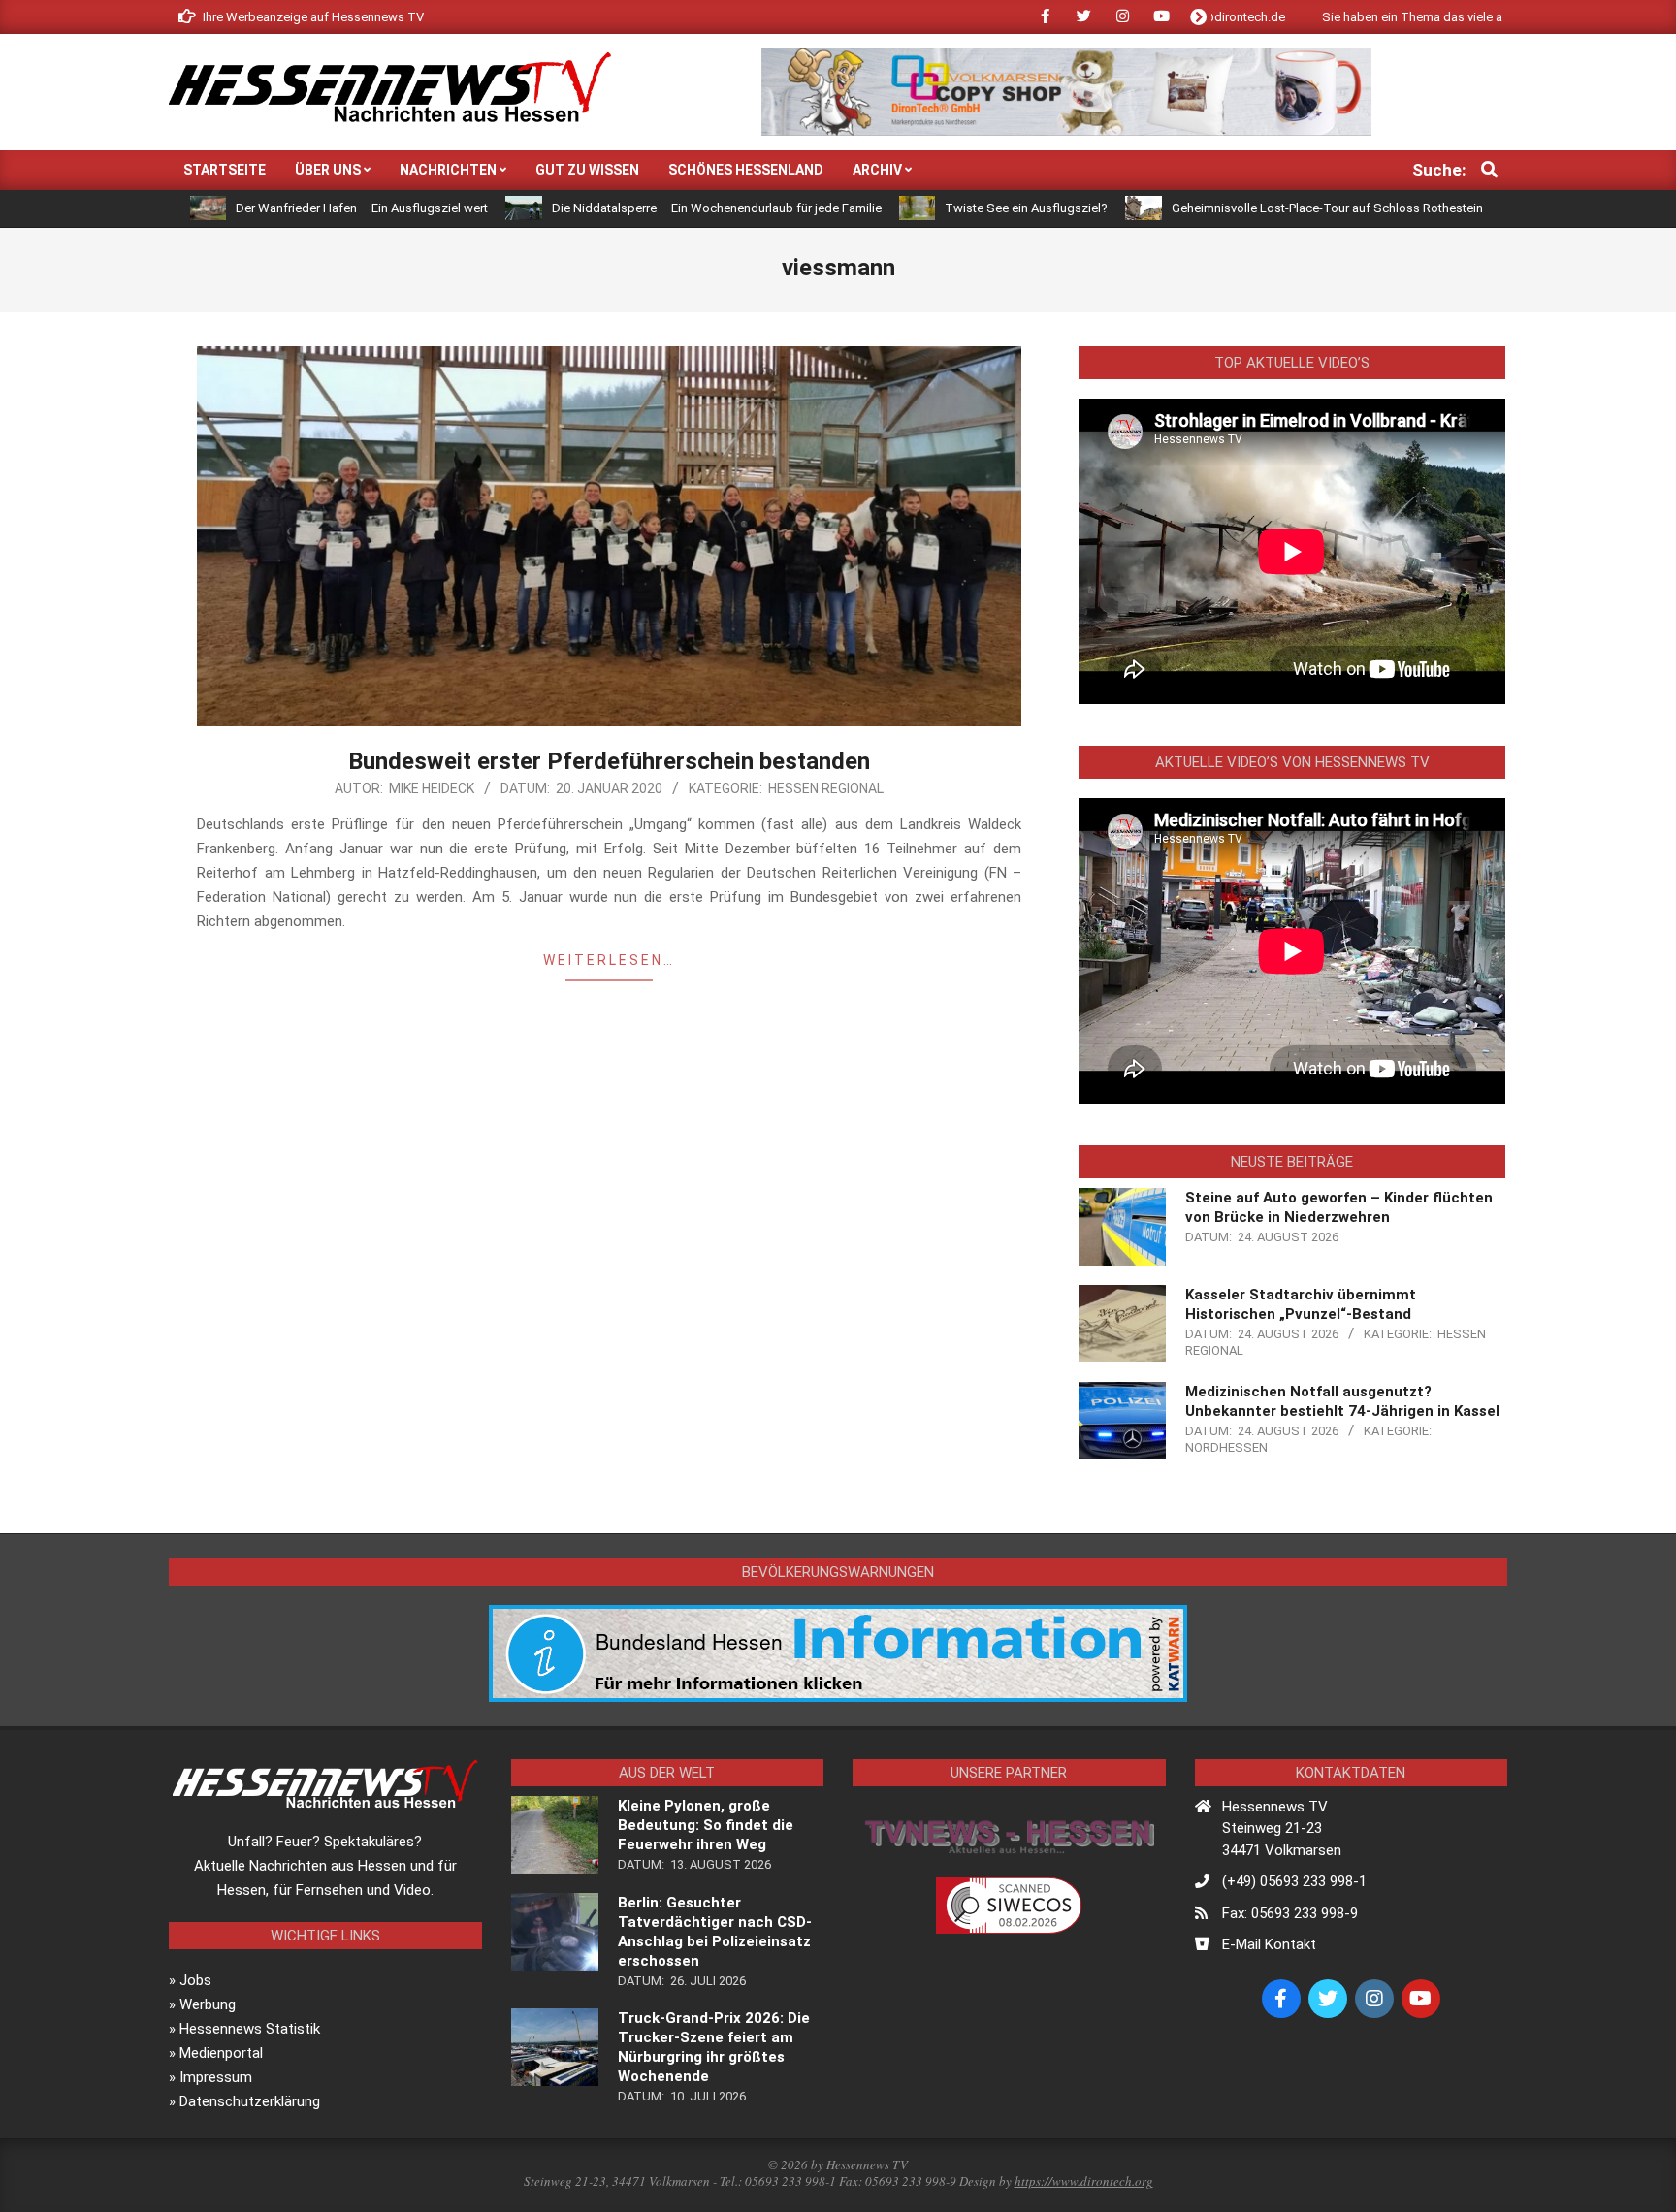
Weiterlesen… (609, 960)
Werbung (208, 2004)
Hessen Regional (826, 788)
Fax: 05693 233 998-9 (1290, 1913)
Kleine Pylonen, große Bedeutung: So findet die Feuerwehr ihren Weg (706, 1825)
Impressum (216, 2077)
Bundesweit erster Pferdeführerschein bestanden (609, 761)
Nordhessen (1226, 1447)
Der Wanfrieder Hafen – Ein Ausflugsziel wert (260, 208)
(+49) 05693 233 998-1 (1294, 1881)
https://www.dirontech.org (1084, 2181)
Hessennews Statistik (250, 2029)
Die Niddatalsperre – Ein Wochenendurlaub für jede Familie (614, 208)
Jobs (195, 1980)
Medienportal (221, 2053)
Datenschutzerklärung (250, 2101)
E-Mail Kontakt (1269, 1944)
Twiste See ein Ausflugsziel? (924, 208)
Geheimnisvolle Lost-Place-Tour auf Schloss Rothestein (1225, 208)
